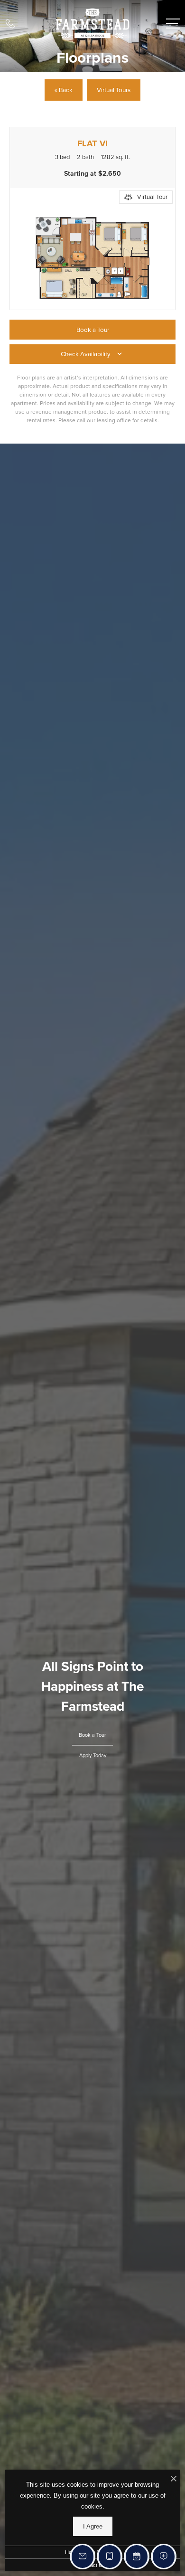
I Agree (93, 2526)
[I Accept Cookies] (174, 2479)
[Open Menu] (173, 24)
